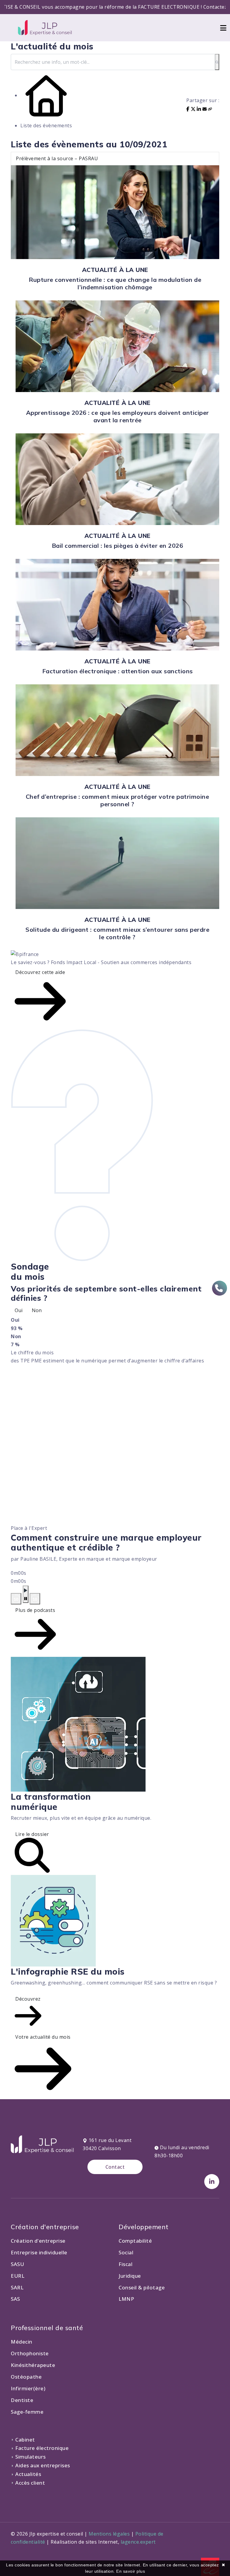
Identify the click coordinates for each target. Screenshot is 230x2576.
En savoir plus (131, 2571)
